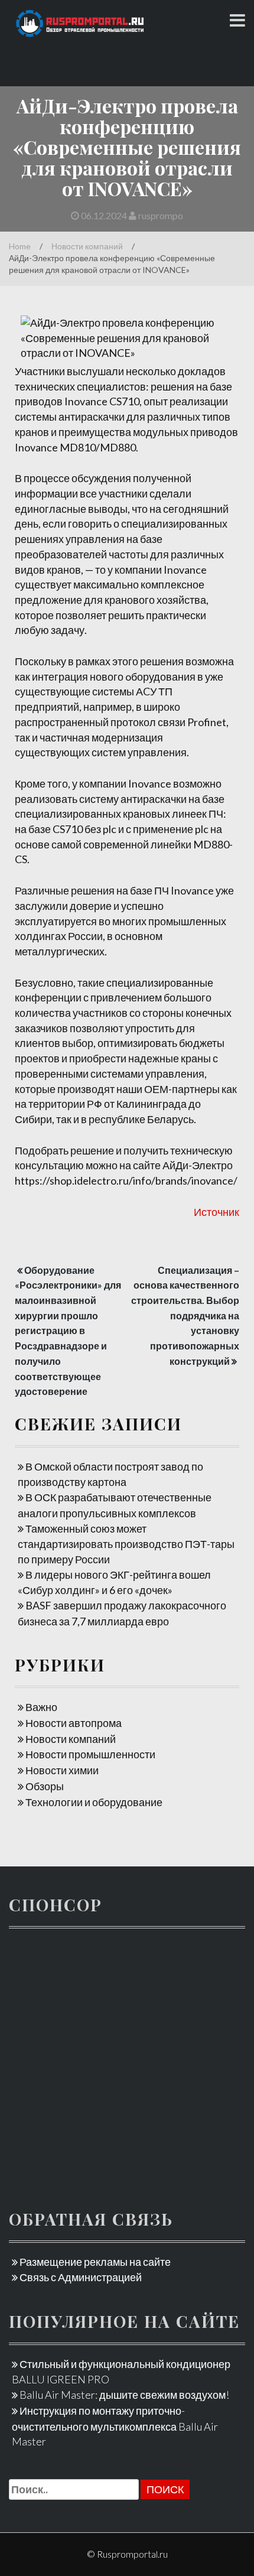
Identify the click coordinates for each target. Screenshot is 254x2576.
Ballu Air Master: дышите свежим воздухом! (124, 2395)
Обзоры (45, 1786)
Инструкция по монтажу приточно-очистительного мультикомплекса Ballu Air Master (115, 2426)
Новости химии (62, 1770)
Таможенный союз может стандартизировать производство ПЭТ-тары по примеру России (126, 1544)
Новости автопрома (74, 1723)
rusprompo (160, 215)
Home (20, 246)
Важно (41, 1707)
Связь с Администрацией (81, 2277)
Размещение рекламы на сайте (95, 2262)
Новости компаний (87, 246)
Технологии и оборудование (94, 1802)
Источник (216, 1212)
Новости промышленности (90, 1754)
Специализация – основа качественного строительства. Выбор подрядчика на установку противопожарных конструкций (185, 1315)
